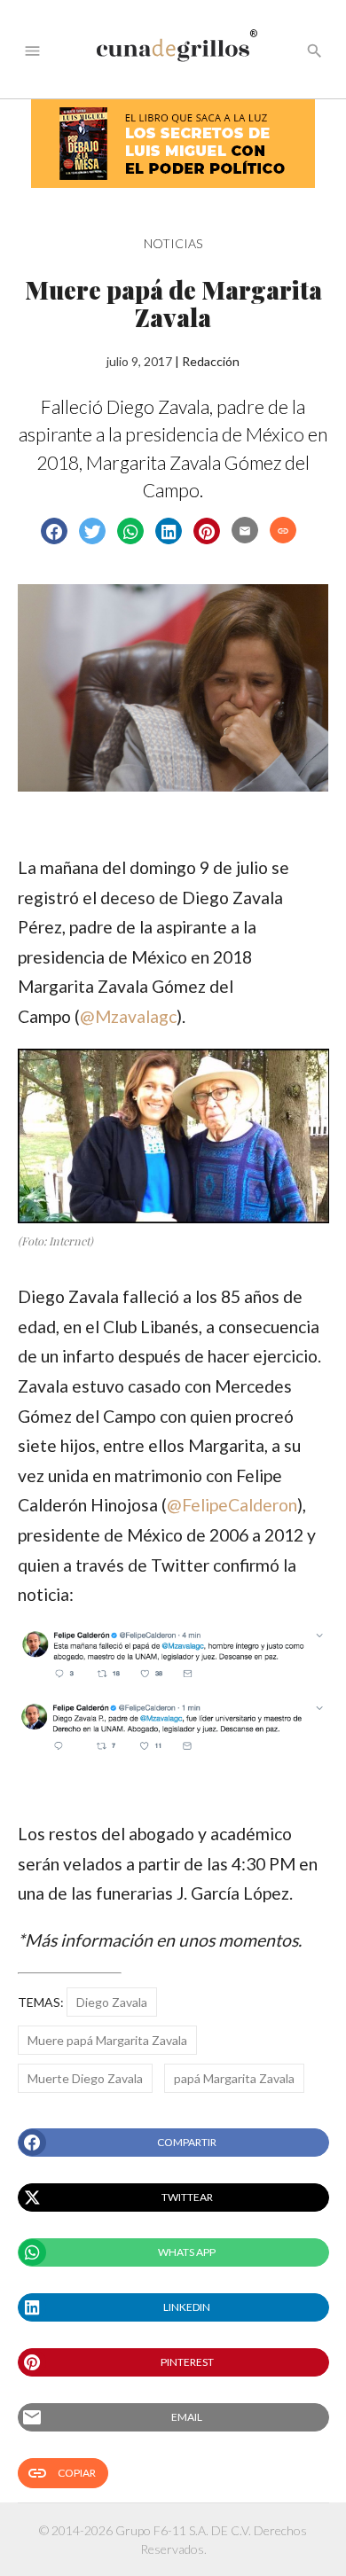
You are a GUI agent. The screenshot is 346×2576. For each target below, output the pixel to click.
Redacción (211, 361)
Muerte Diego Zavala (85, 2078)
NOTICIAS (173, 243)
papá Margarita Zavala (234, 2078)
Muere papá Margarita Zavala (107, 2040)
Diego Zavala (112, 2002)
